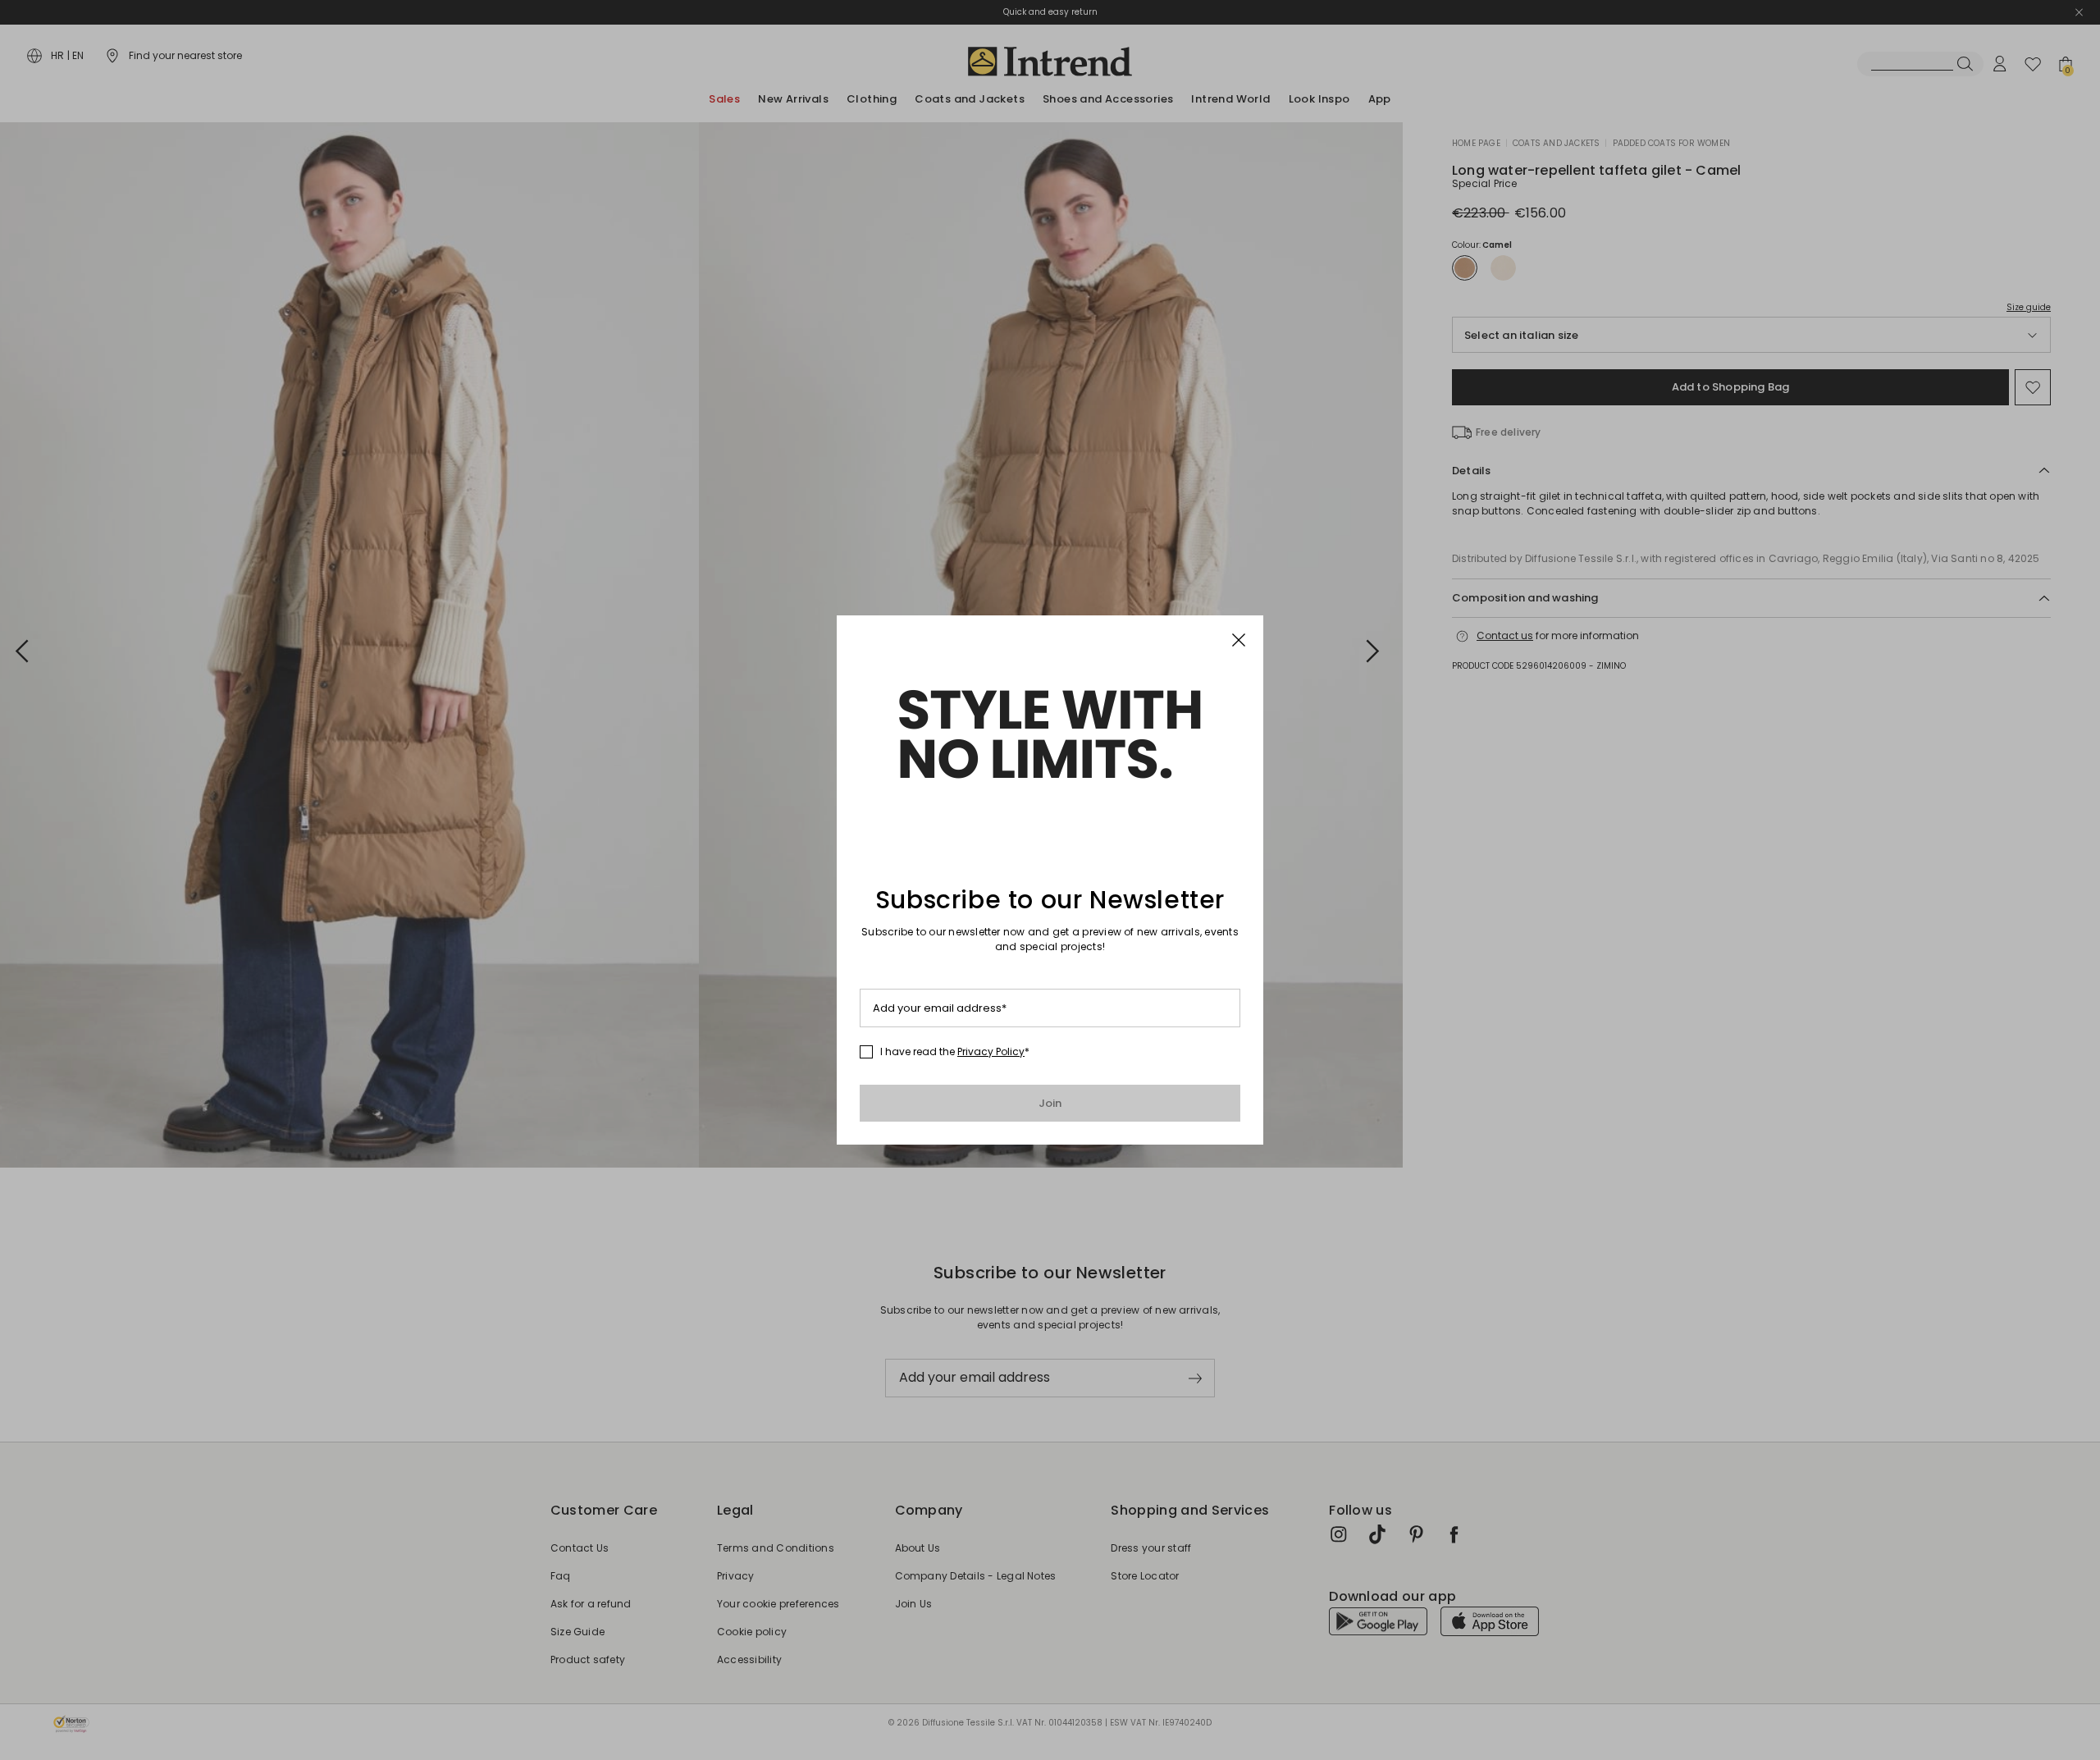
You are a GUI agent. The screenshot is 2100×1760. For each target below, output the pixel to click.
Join (1050, 1103)
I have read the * (955, 1052)
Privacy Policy (991, 1051)
